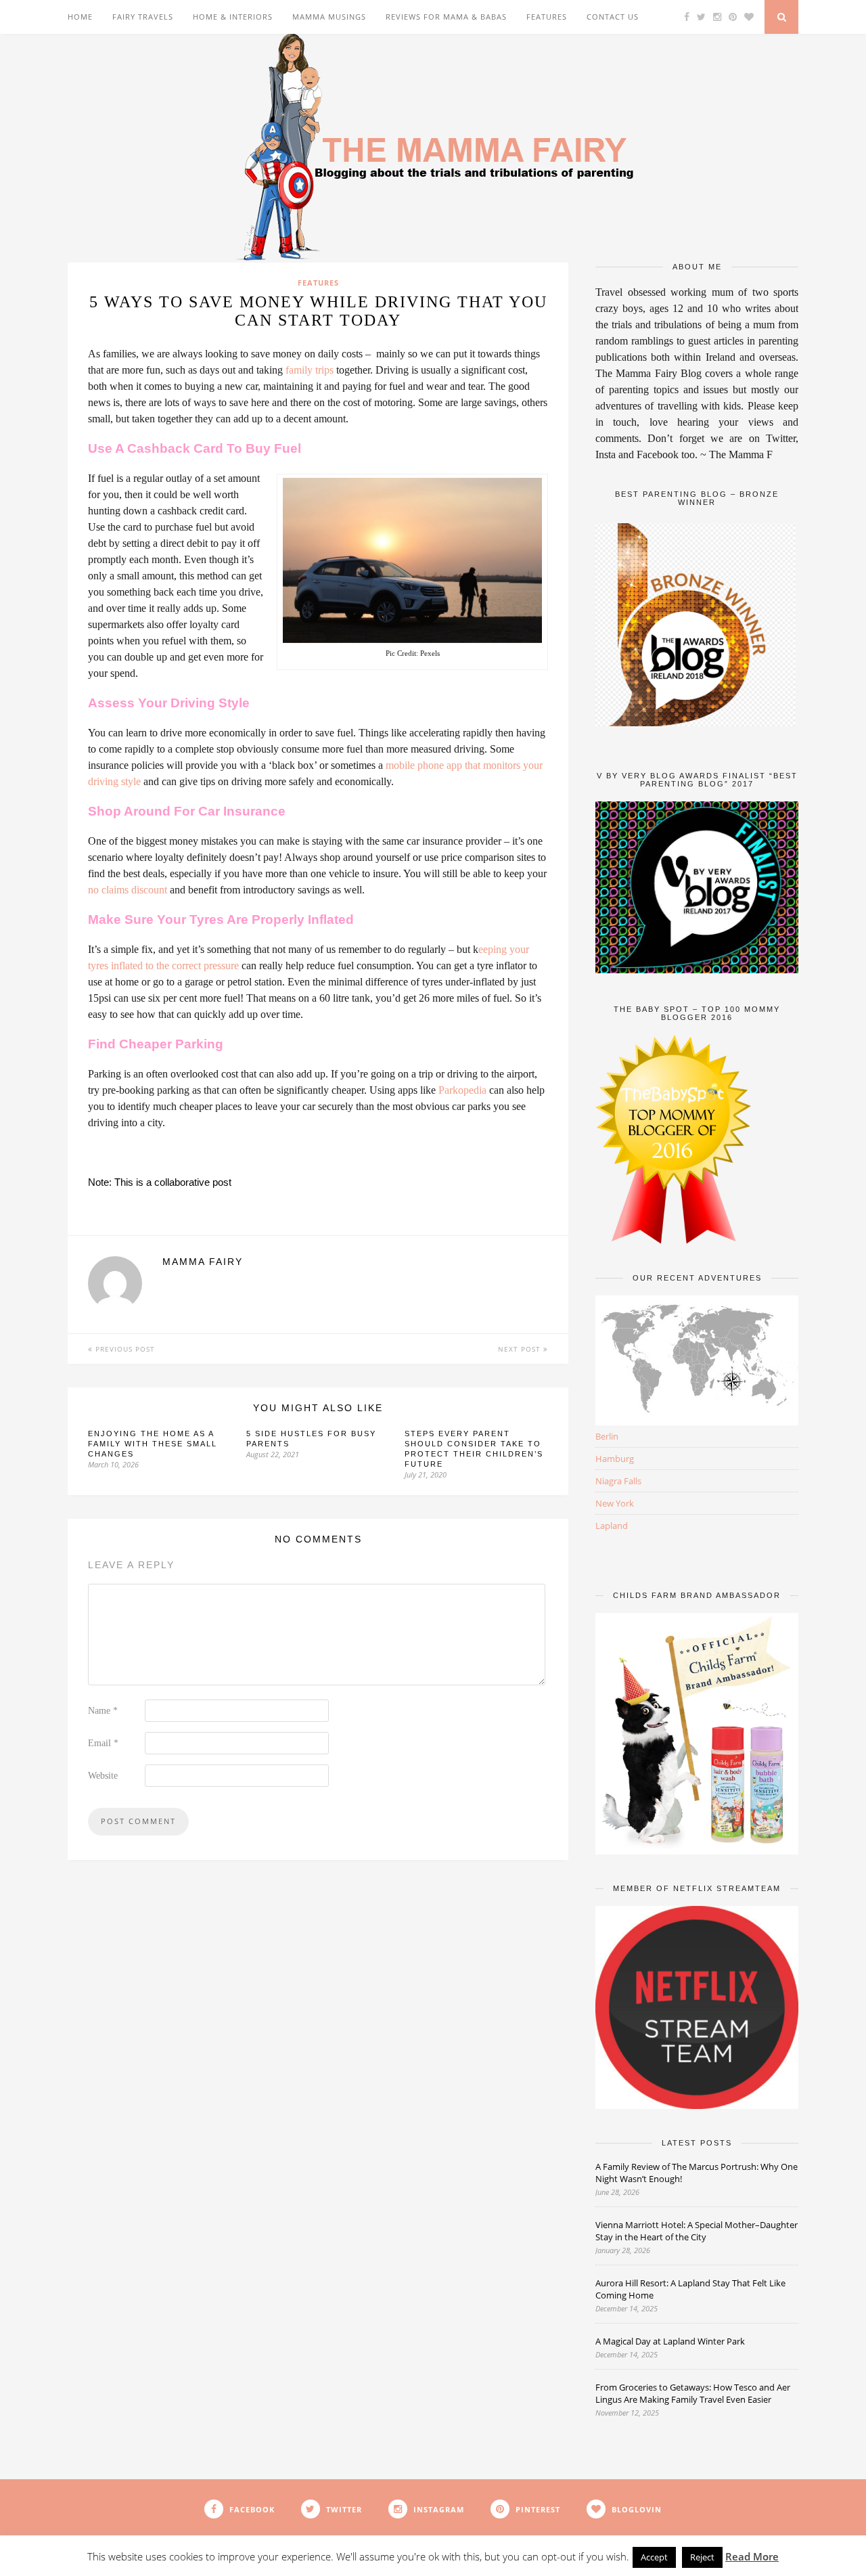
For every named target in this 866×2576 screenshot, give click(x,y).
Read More (752, 2556)
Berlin (607, 1436)
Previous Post (124, 1349)
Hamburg (615, 1459)
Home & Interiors (233, 17)
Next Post (521, 1349)
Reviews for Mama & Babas (446, 17)
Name (103, 1711)
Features (547, 17)
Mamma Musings (329, 17)
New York (615, 1503)
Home (80, 17)
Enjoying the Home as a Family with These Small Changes (153, 1444)
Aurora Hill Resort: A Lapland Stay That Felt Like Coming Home (690, 2289)
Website (103, 1776)
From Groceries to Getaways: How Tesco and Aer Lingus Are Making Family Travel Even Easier (693, 2393)
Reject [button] (702, 2557)
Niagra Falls (618, 1481)
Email (103, 1743)
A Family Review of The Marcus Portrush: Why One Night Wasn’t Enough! (697, 2173)
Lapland (612, 1526)
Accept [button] (654, 2557)
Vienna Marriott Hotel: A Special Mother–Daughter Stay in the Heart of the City (697, 2231)
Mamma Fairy (203, 1262)
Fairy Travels (143, 17)
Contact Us (613, 17)
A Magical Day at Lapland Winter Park (671, 2341)
